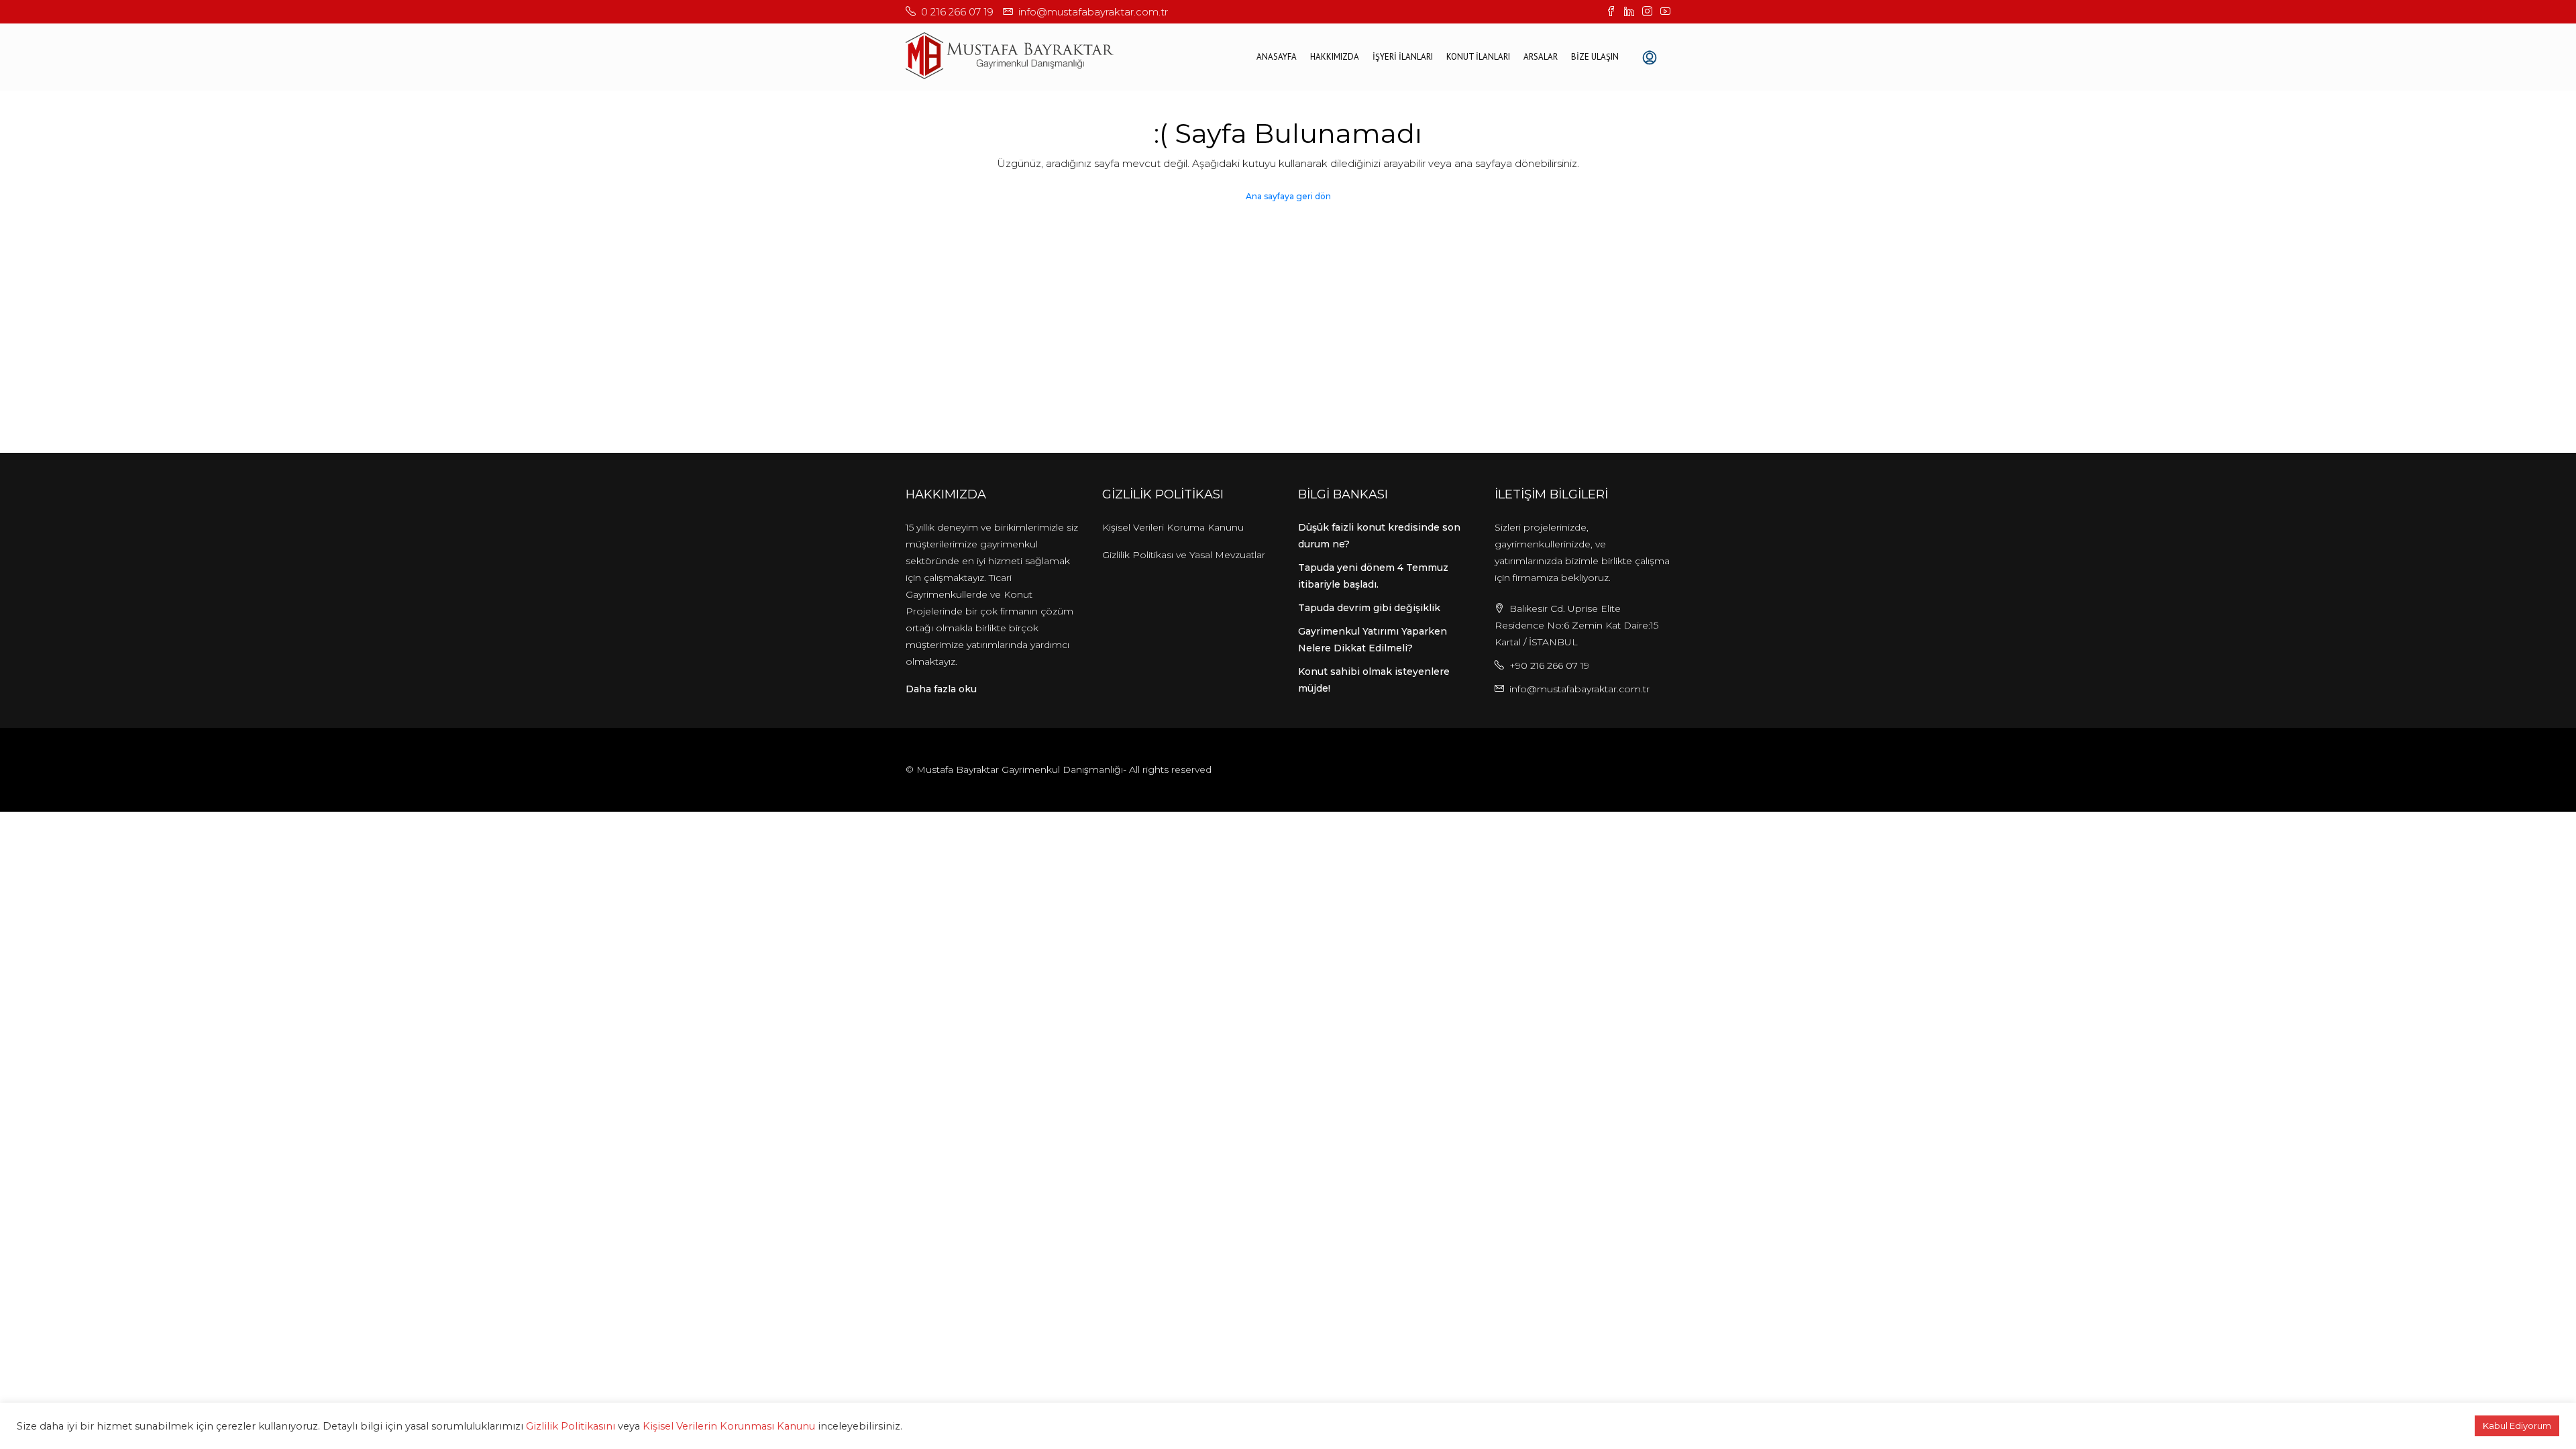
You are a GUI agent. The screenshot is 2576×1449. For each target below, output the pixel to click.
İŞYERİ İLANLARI (1403, 57)
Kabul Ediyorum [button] (2517, 1426)
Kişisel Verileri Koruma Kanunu (1173, 527)
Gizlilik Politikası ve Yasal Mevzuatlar (1184, 555)
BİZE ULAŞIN (1595, 57)
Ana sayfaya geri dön (1288, 196)
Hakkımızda (1335, 57)
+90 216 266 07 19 (1549, 665)
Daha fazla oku (941, 689)
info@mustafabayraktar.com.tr (1579, 689)
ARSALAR (1541, 57)
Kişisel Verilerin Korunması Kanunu (729, 1426)
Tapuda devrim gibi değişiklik (1369, 608)
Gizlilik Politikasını (571, 1426)
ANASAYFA (1277, 57)
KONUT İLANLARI (1478, 57)
